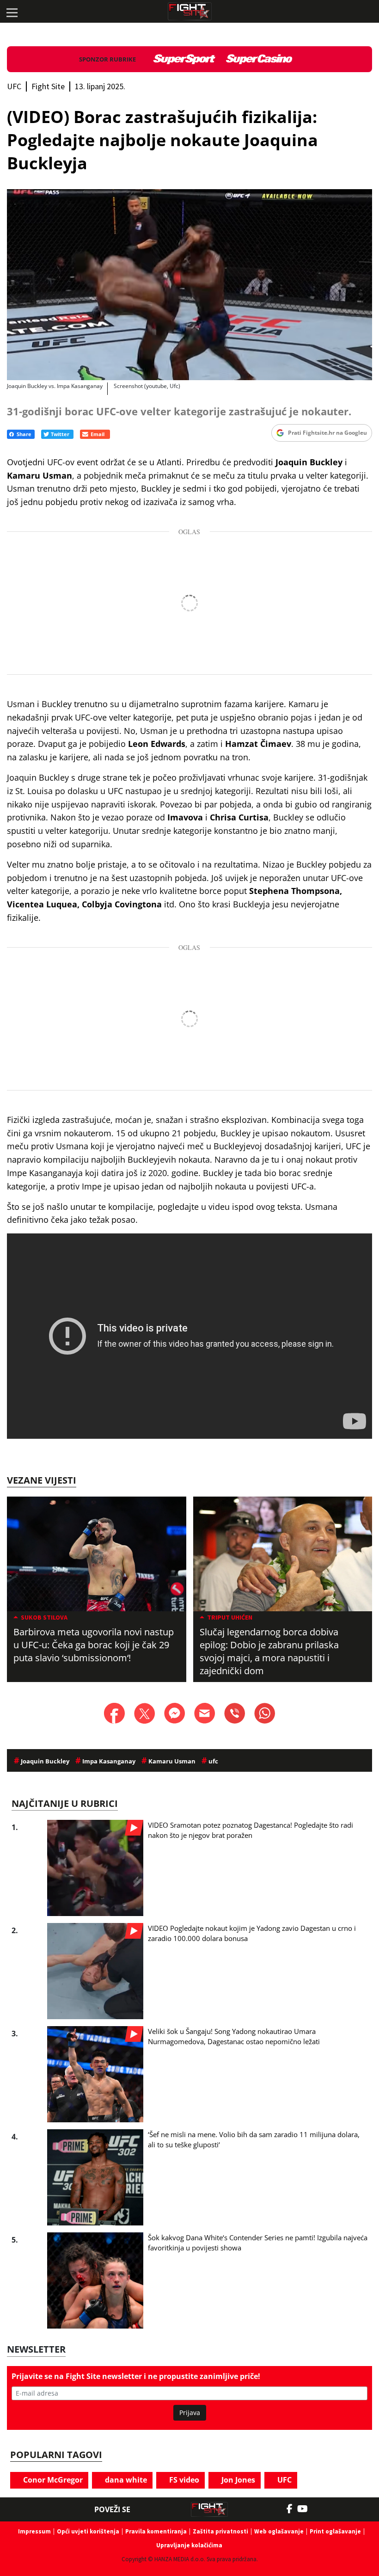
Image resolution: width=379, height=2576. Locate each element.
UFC (284, 2480)
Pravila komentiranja (156, 2531)
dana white (125, 2480)
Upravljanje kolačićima (189, 2545)
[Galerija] (189, 285)
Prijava (190, 2413)
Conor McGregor (52, 2480)
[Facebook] (292, 2509)
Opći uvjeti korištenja (88, 2531)
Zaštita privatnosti (220, 2531)
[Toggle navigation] (12, 12)
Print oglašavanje (335, 2531)
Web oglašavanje (279, 2531)
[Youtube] (307, 2509)
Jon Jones (237, 2480)
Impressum (34, 2531)
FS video (183, 2480)
